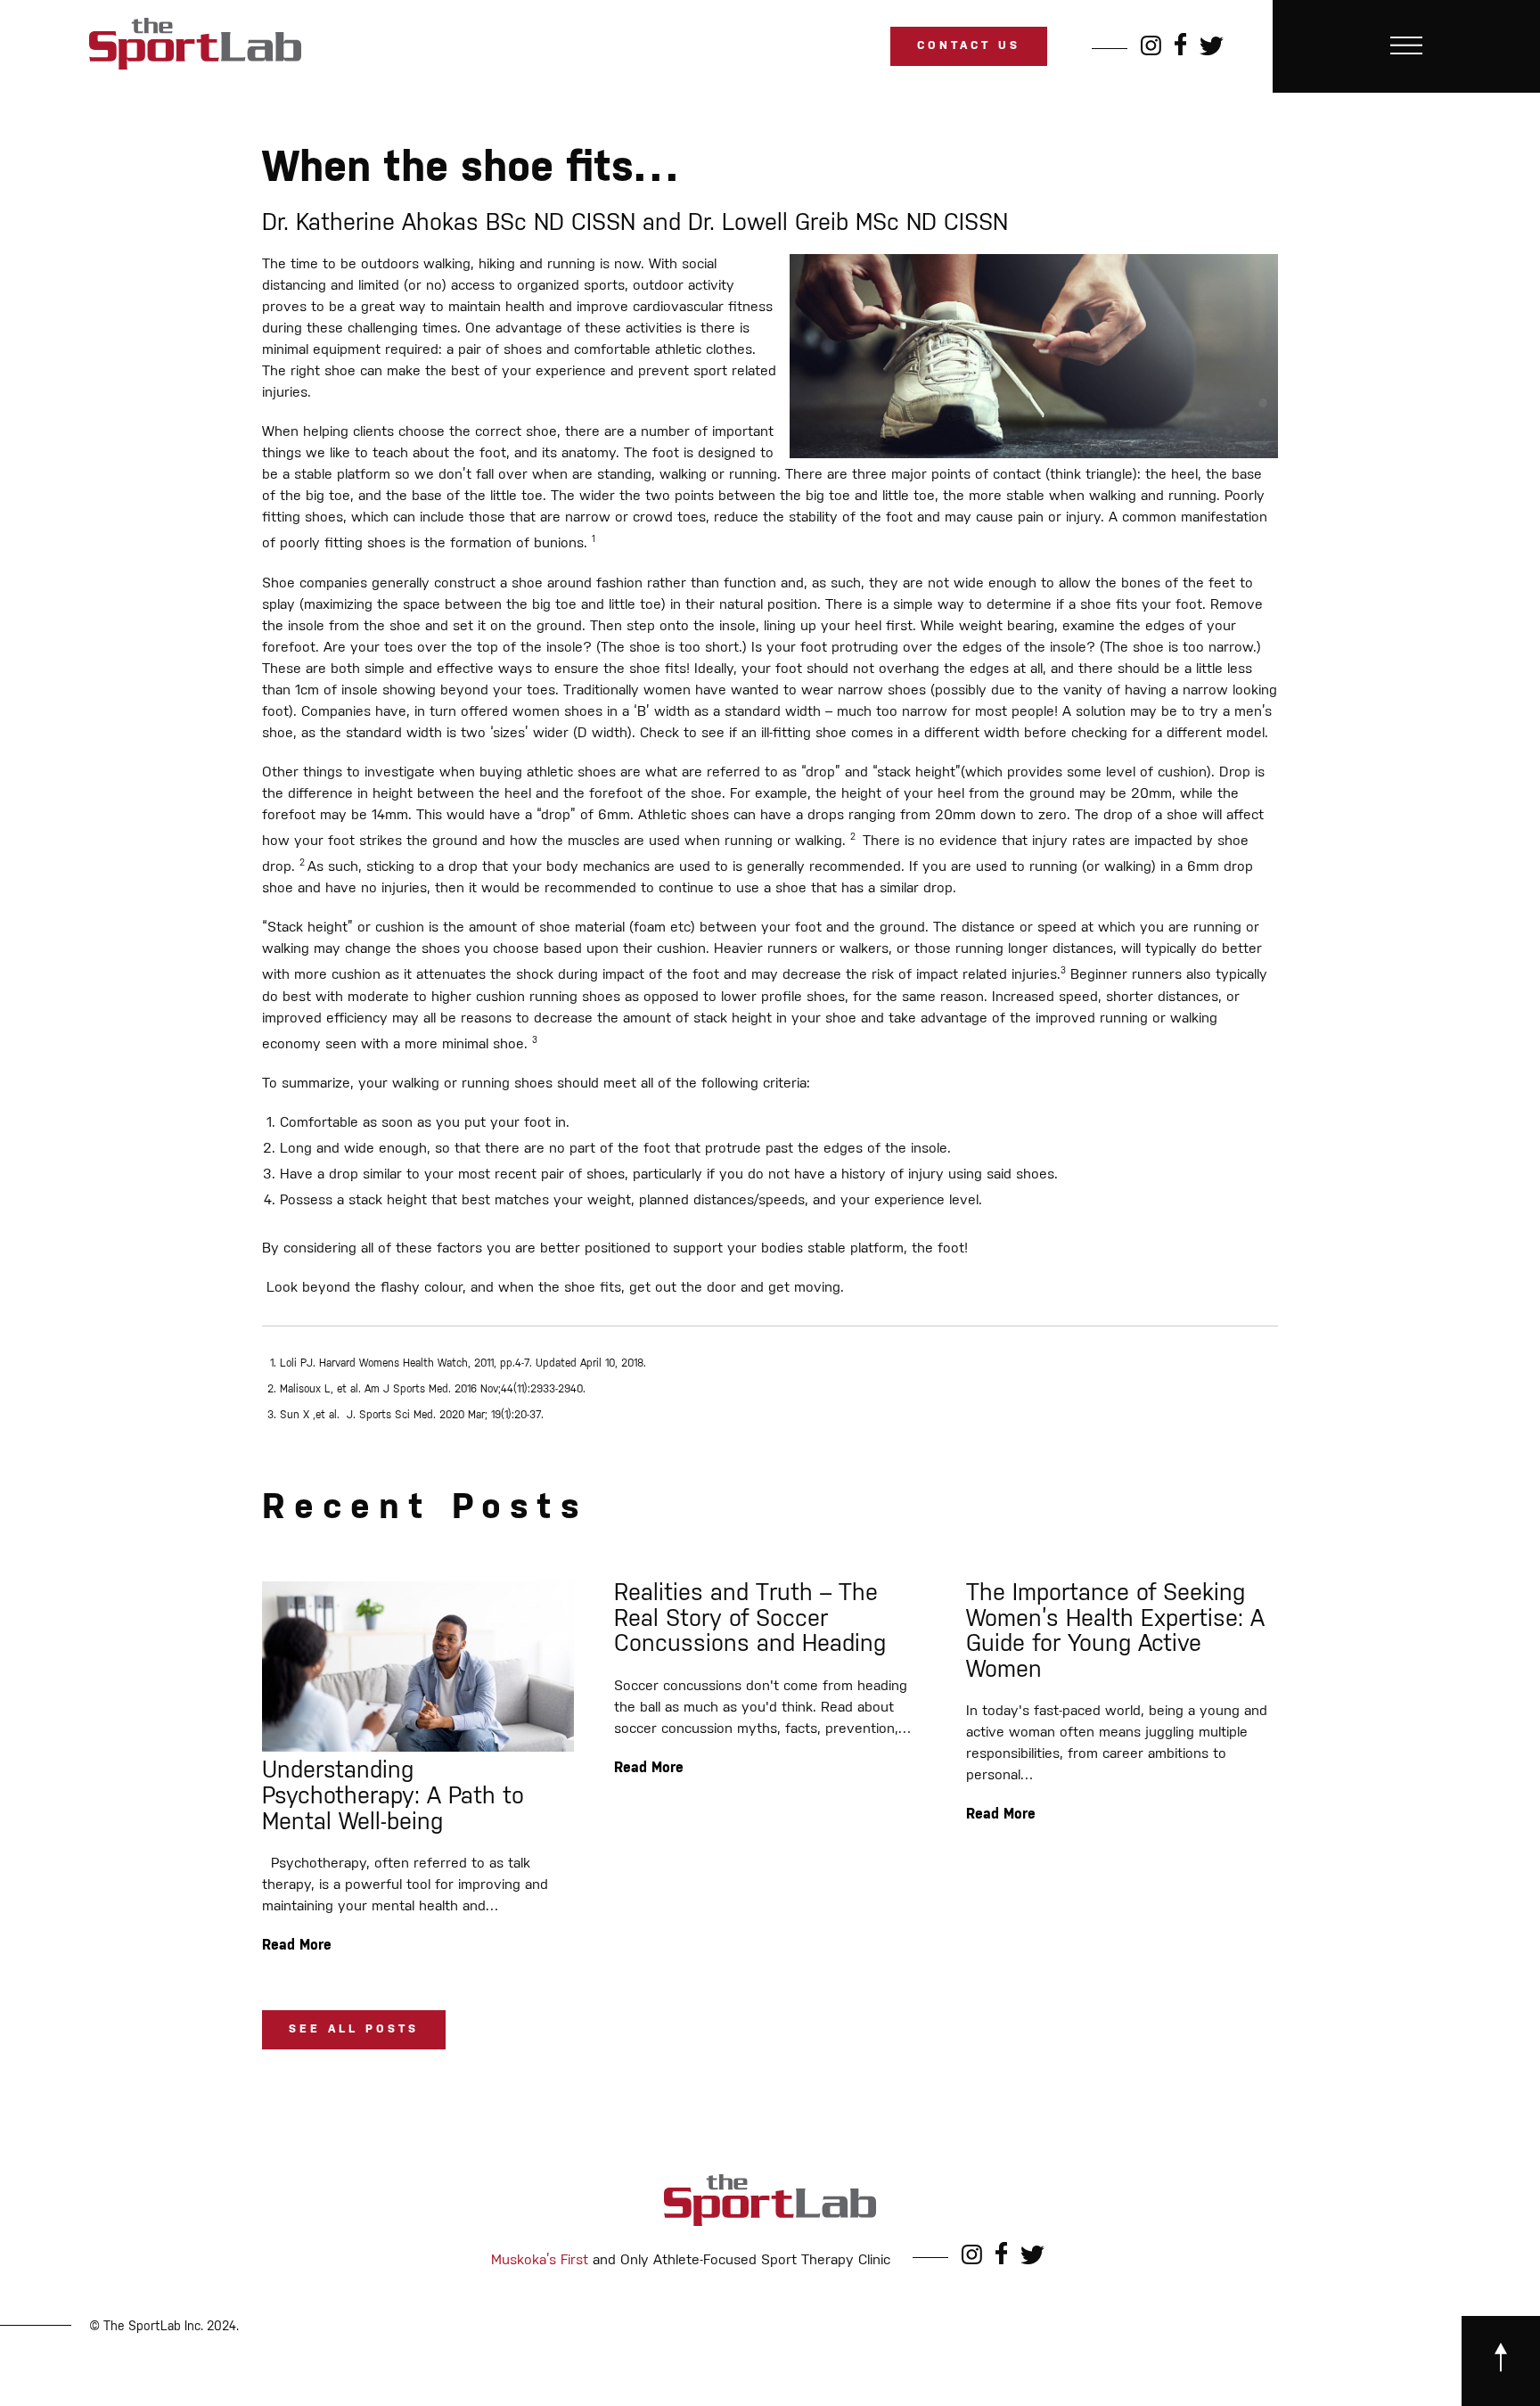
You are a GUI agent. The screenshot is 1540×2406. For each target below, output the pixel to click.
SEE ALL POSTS (354, 2029)
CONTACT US (969, 46)
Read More (297, 1946)
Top (1498, 2364)
